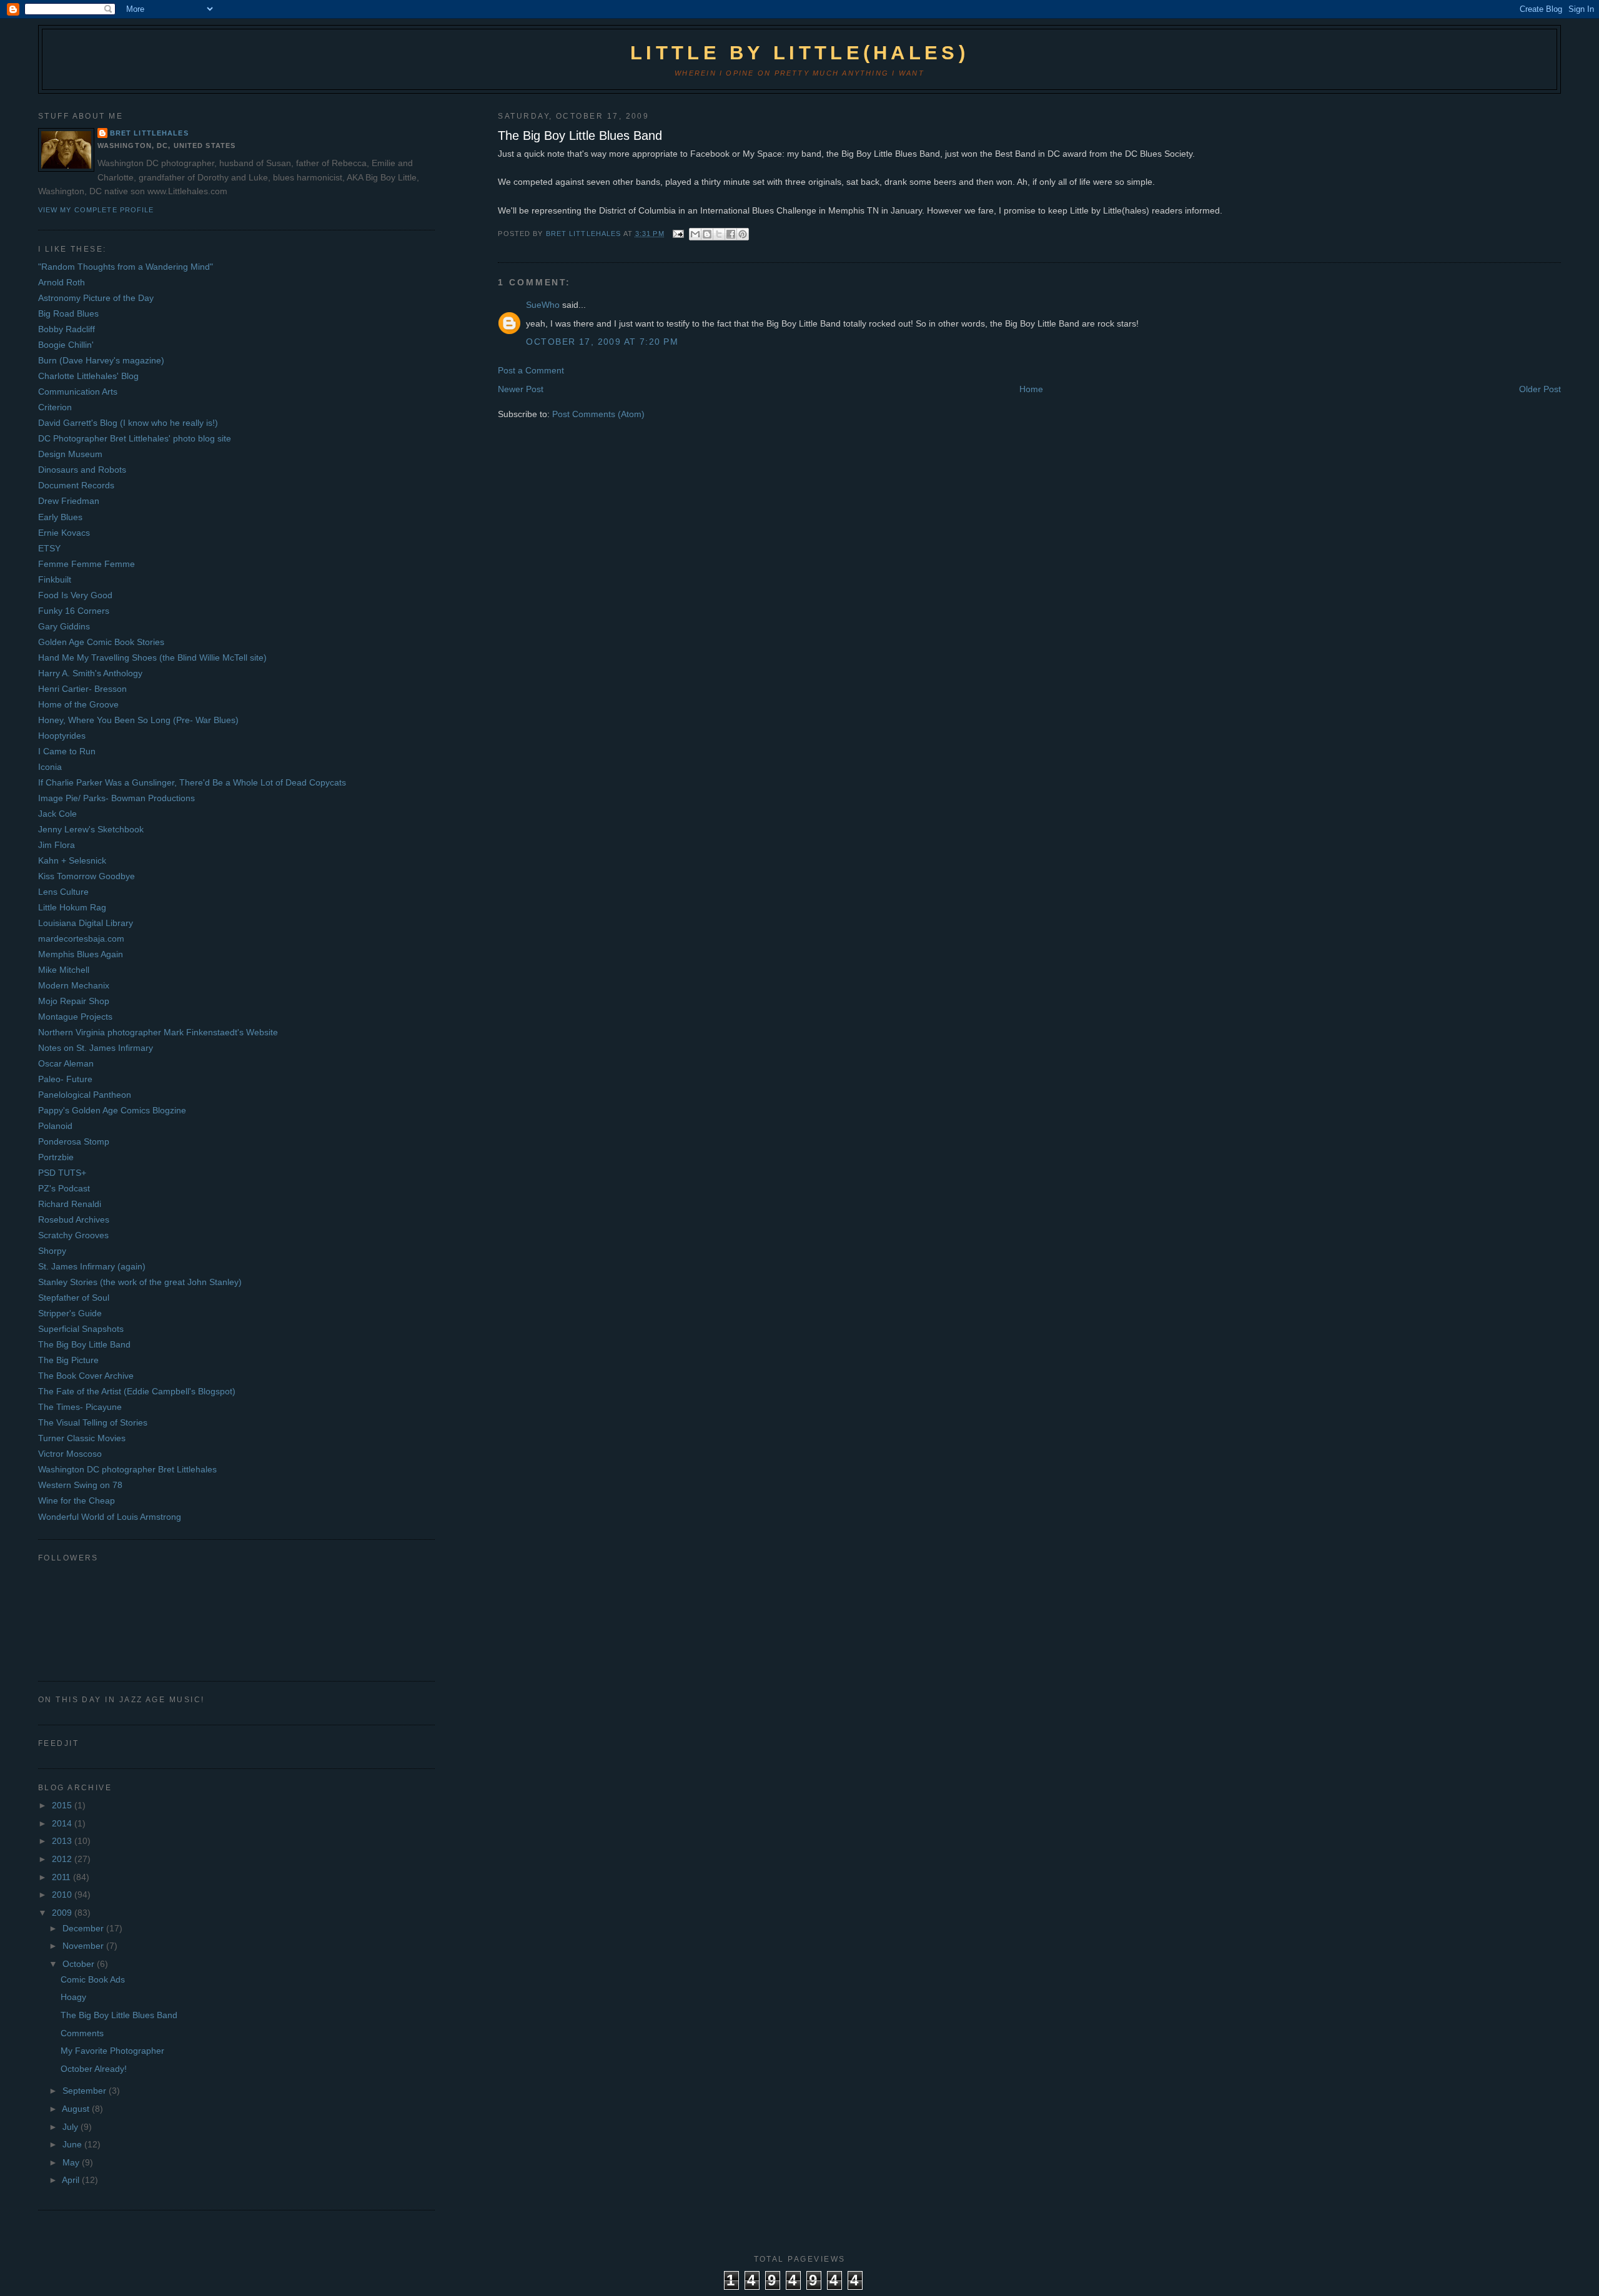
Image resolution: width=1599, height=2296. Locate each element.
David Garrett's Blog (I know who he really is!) (128, 423)
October (80, 1964)
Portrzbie (56, 1157)
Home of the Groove (78, 704)
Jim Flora (57, 845)
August (77, 2109)
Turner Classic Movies (82, 1438)
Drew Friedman (69, 501)
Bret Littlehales (149, 133)
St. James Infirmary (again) (92, 1266)
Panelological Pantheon (85, 1095)
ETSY (49, 548)
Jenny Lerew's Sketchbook (91, 829)
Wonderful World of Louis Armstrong (110, 1517)
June (73, 2144)
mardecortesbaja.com (81, 939)
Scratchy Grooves (73, 1235)
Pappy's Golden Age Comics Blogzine (112, 1110)
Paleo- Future (65, 1079)
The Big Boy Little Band (84, 1344)
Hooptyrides (62, 736)
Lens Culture (63, 892)
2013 (63, 1841)
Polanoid (55, 1126)
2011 (62, 1877)
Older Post (1540, 389)
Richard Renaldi (70, 1204)
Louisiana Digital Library (86, 923)
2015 (63, 1805)
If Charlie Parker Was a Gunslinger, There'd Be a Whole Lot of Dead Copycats (192, 782)
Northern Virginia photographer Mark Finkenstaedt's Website (158, 1032)
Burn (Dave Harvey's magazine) (101, 360)
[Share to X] (719, 234)
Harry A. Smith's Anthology (90, 673)
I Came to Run (67, 751)
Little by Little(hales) (799, 53)
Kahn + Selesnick (72, 860)
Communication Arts (78, 392)
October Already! (94, 2069)
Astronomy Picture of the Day (96, 298)
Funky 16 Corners (74, 611)
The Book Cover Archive (86, 1376)
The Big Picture (68, 1360)
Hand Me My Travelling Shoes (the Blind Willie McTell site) (152, 658)
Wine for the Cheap (77, 1500)
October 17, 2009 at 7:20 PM (602, 342)
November (84, 1946)
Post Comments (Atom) (598, 414)
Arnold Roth (62, 282)
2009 (63, 1913)
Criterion (55, 407)
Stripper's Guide (70, 1313)
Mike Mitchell (64, 970)
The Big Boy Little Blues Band (119, 2015)
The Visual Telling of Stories (93, 1422)
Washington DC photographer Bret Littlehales (127, 1469)
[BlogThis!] (707, 234)
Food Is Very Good (75, 595)
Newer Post (521, 389)
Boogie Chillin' (66, 345)
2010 (63, 1894)
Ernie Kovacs (64, 533)
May (72, 2162)
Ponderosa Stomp (74, 1141)
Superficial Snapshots (81, 1329)
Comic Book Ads (93, 1979)
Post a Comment (531, 370)
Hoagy (73, 1997)
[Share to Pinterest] (743, 234)
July (72, 2127)
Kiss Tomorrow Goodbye (87, 876)
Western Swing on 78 (80, 1485)
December (84, 1928)
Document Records (76, 485)
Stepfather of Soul (74, 1298)
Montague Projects (75, 1017)
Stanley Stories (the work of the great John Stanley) (140, 1282)
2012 (63, 1859)
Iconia (50, 767)
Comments (82, 2033)
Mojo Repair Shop (74, 1001)
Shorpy (52, 1251)
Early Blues (60, 517)
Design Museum (70, 454)
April (72, 2180)
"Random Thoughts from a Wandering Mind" (126, 267)
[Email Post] (678, 234)
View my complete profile (96, 210)
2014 (63, 1823)
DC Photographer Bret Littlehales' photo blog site (135, 438)
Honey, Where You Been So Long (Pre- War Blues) (138, 720)
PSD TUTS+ (62, 1173)
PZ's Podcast (64, 1188)
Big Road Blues (68, 313)
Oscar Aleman (66, 1063)
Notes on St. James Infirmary (96, 1048)
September (86, 2091)
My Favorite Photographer (112, 2051)
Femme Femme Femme (87, 564)
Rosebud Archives (74, 1219)
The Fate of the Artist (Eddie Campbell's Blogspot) (137, 1391)
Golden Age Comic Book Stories (101, 642)
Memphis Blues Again (81, 954)
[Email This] (695, 234)
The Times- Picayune (80, 1407)
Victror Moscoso (70, 1454)
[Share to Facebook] (731, 234)
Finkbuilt (55, 579)
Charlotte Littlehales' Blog (88, 376)
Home (1031, 389)
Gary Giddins (64, 626)
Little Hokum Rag (72, 907)
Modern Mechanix (74, 985)
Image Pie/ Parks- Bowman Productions (116, 798)
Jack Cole (57, 814)
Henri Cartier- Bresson (82, 689)
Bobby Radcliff (67, 329)
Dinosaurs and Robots (82, 470)
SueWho (543, 305)
